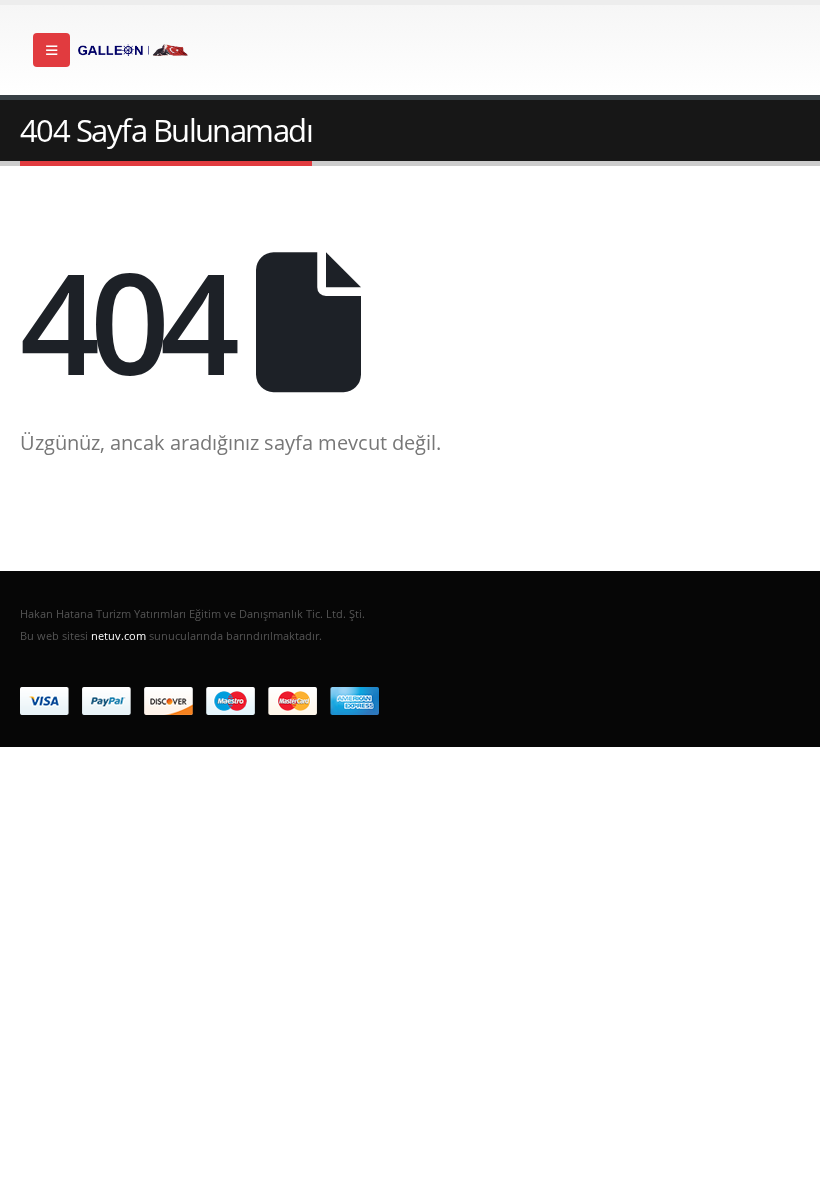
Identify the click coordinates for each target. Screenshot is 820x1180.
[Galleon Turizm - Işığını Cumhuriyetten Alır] (133, 50)
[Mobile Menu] (51, 50)
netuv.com (118, 635)
